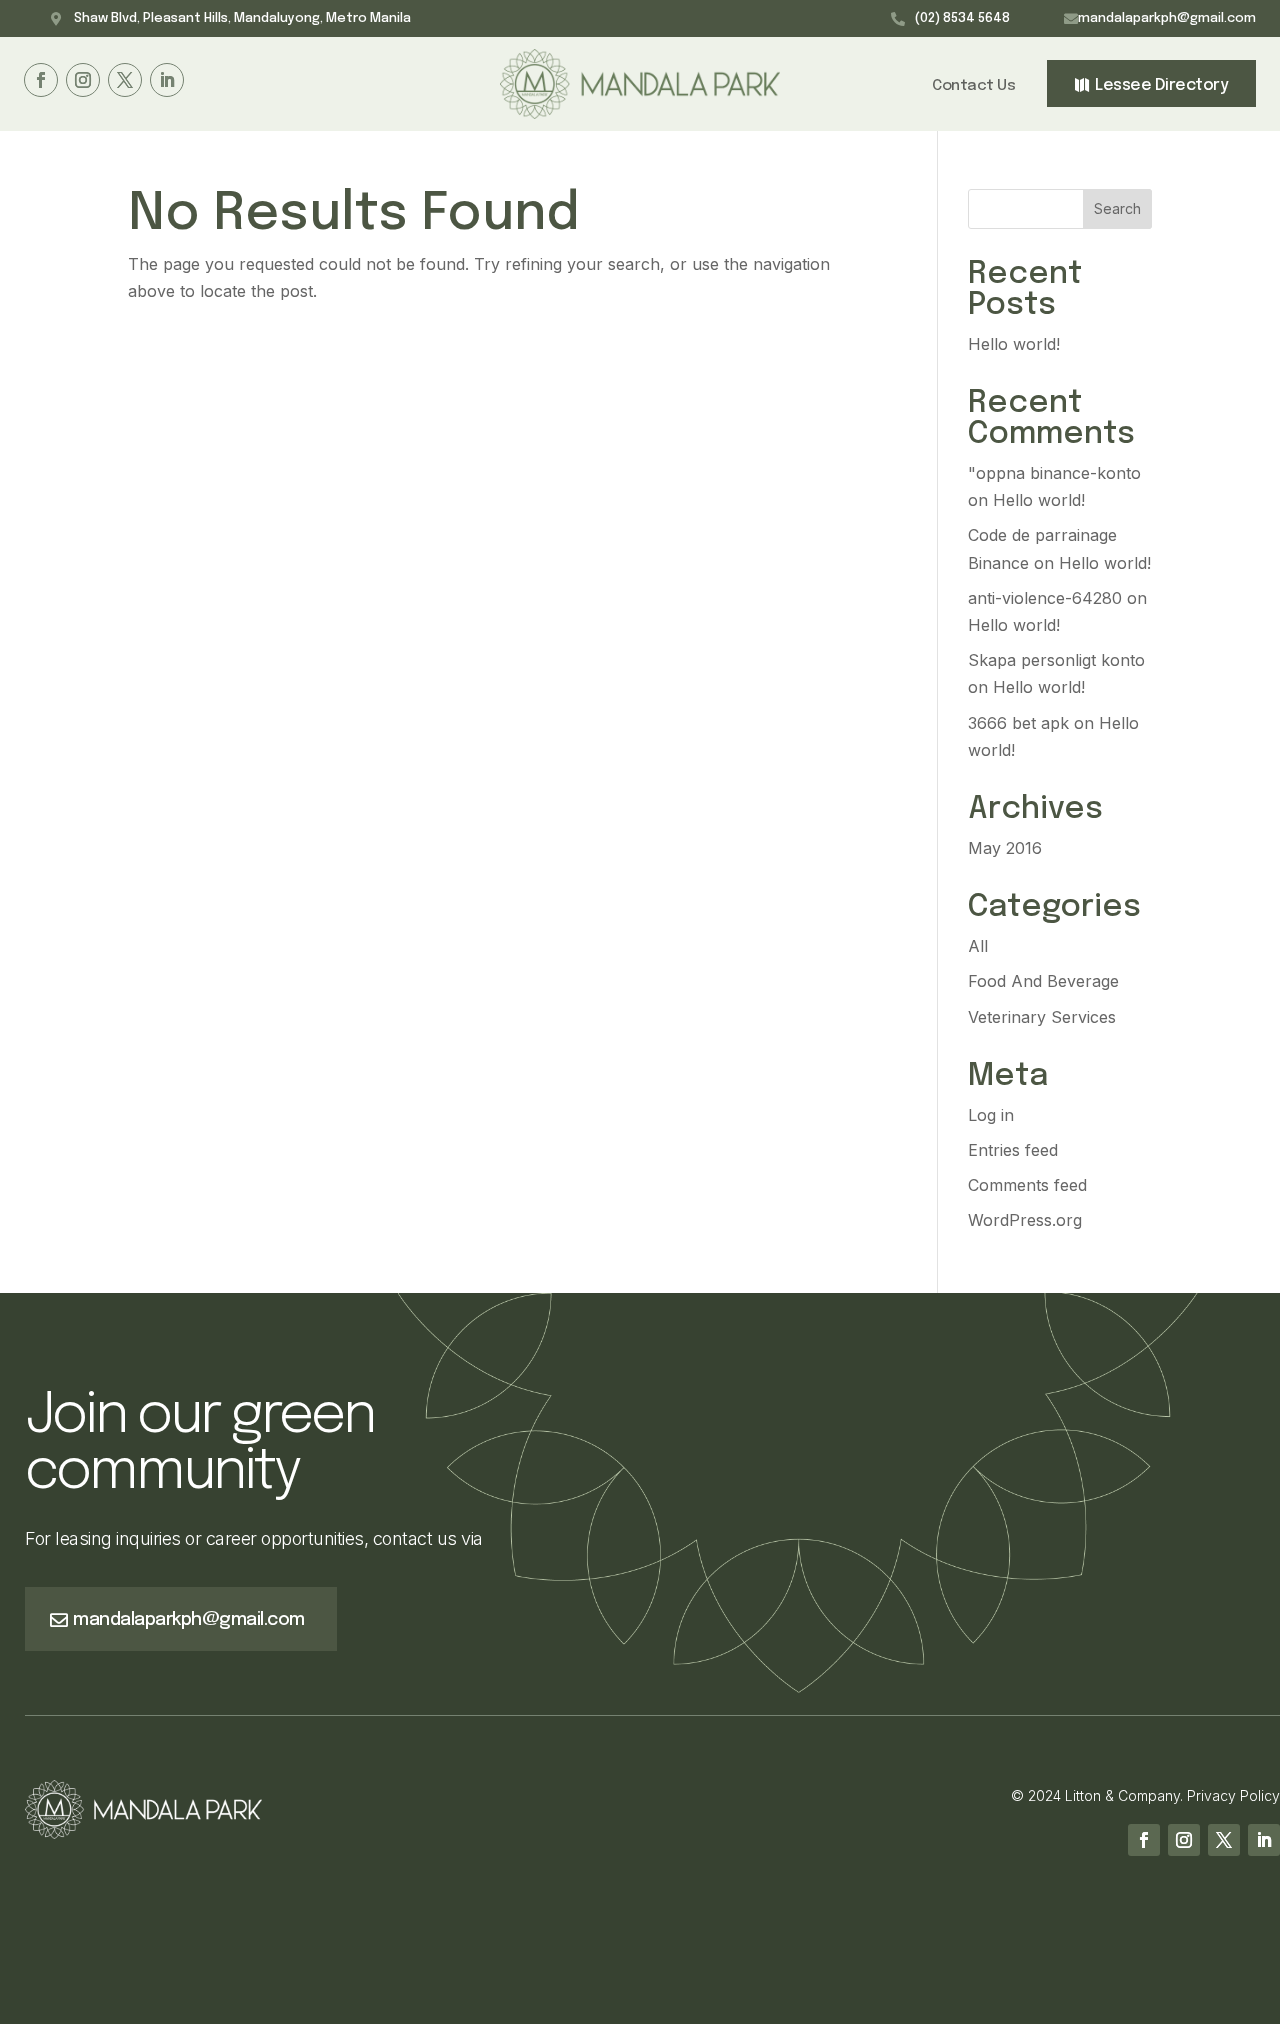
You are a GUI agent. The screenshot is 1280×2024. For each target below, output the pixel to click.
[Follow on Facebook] (41, 80)
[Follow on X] (125, 80)
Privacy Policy (1233, 1795)
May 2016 (1005, 848)
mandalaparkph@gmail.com (1167, 18)
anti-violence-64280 (1045, 598)
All (978, 946)
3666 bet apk (1018, 723)
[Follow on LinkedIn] (167, 80)
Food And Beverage (1043, 981)
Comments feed (1027, 1185)
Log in (991, 1115)
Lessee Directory (1161, 85)
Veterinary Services (1042, 1017)
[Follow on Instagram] (83, 80)
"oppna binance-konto (1054, 473)
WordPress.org (1025, 1220)
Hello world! (1014, 344)
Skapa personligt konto (1056, 660)
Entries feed (1013, 1150)
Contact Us (973, 86)
